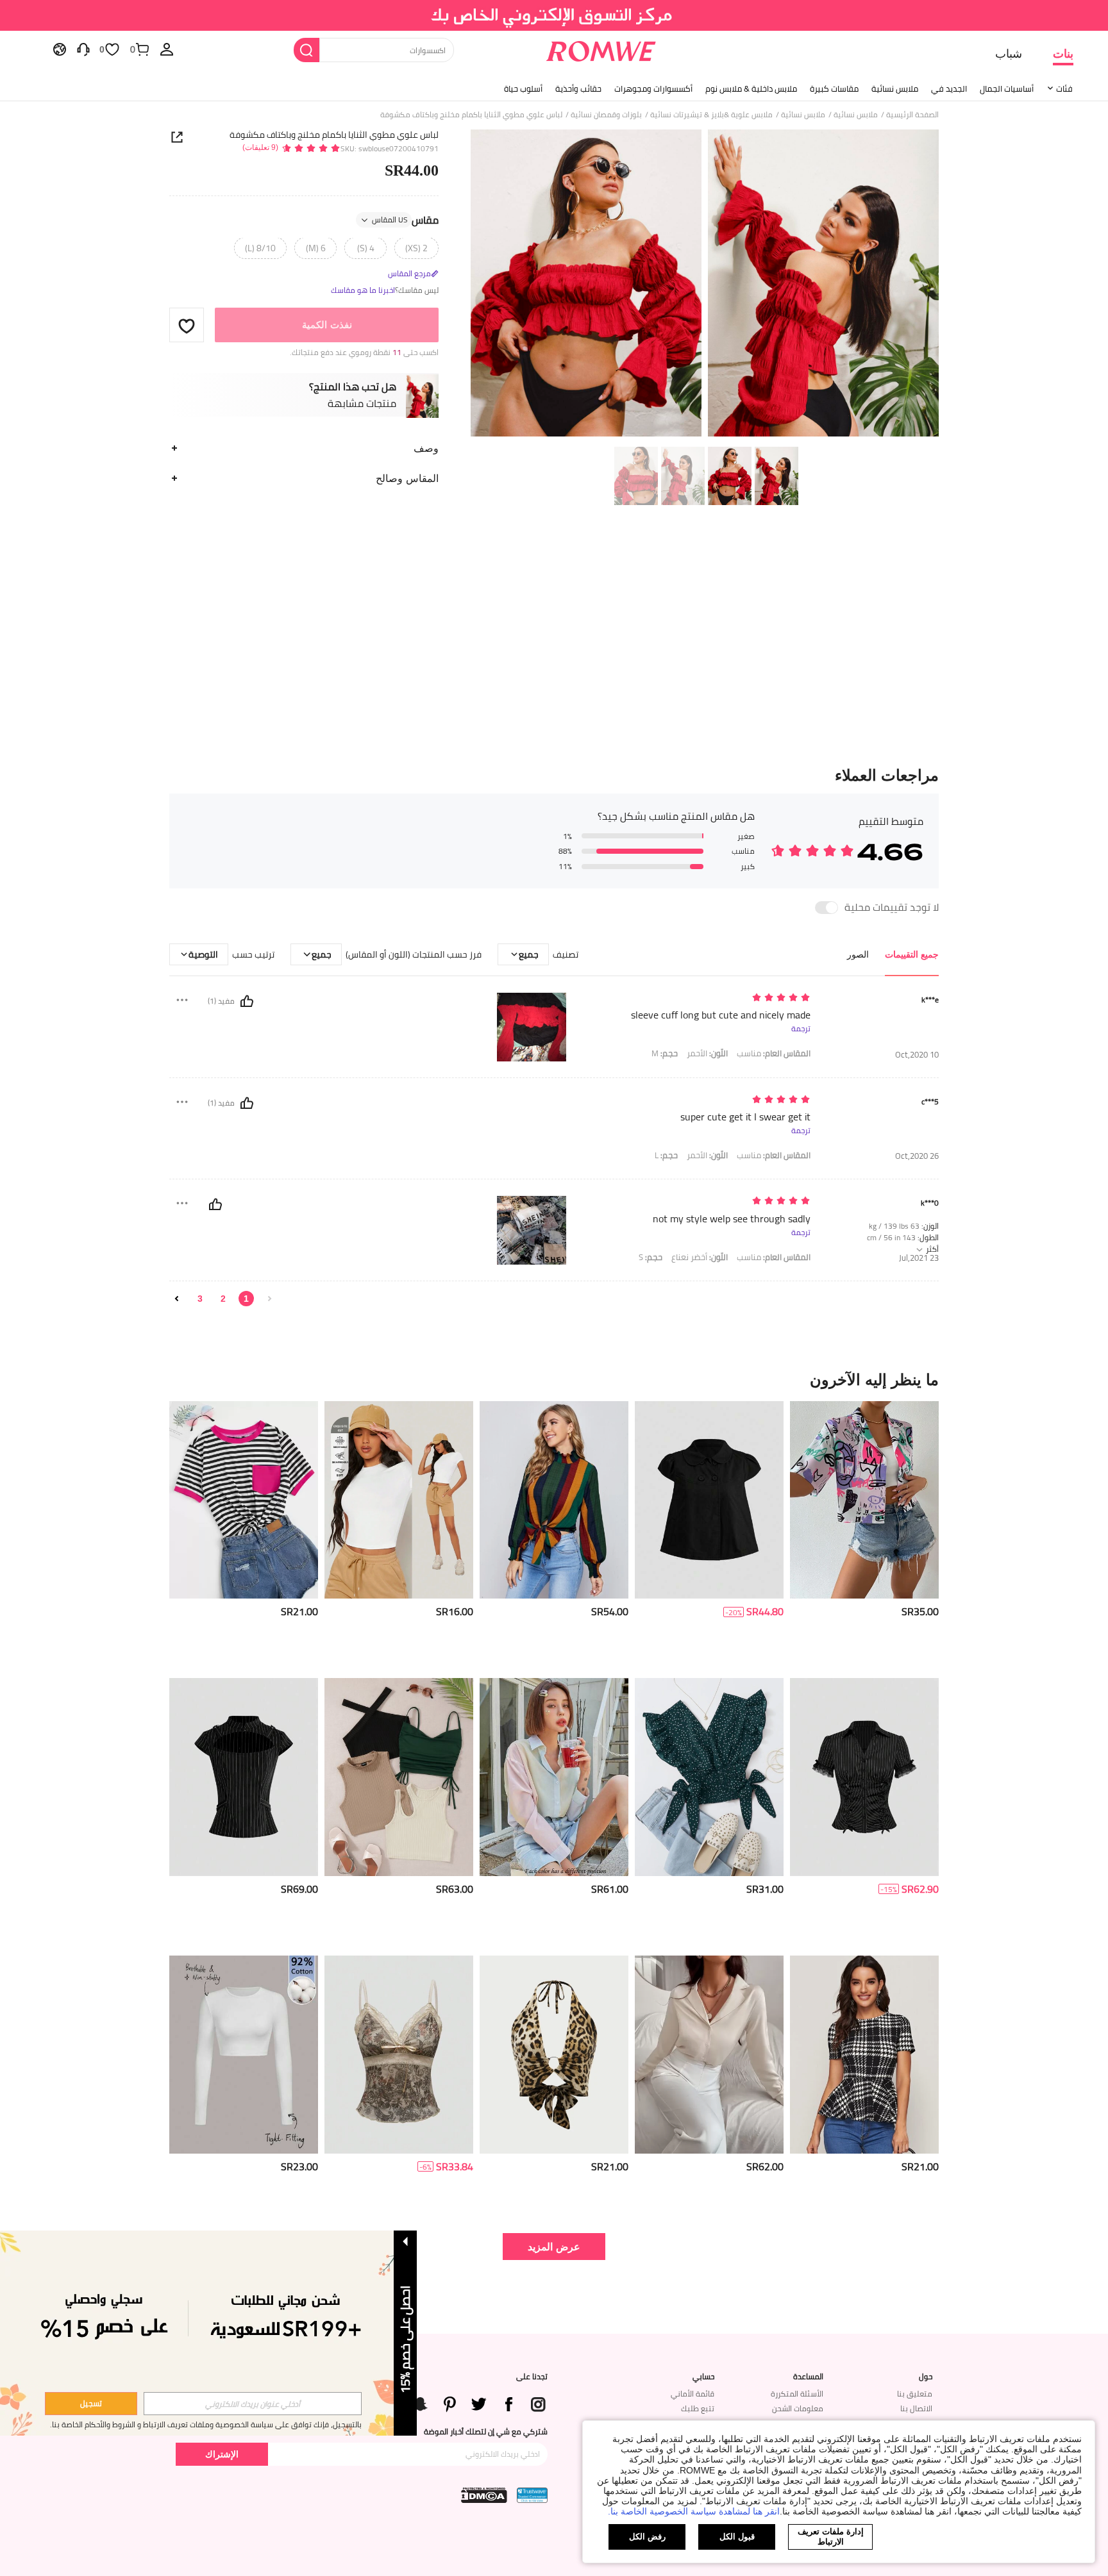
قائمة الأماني (692, 2394)
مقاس (405, 220)
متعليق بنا (915, 2394)
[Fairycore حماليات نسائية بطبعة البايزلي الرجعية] (399, 2055)
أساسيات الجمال (1007, 88)
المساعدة (808, 2377)
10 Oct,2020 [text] (917, 1055)
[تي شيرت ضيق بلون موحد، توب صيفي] (399, 1500)
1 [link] (246, 1299)
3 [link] (200, 1299)
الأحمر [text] (707, 1053)
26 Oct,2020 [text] (917, 1156)
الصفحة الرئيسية (912, 115)
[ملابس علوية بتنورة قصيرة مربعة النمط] (864, 2055)
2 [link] (223, 1299)
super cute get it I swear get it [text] (745, 1117)
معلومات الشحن (798, 2408)
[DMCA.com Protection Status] (484, 2495)
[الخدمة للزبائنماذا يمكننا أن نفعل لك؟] (83, 49)
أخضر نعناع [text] (700, 1257)
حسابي (703, 2377)
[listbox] (167, 49)
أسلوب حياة (523, 88)
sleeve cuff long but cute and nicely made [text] (721, 1015)
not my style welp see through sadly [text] (732, 1219)
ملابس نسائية (895, 88)
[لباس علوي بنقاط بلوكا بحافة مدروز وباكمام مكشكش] (709, 1777)
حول (926, 2377)
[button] (187, 326)
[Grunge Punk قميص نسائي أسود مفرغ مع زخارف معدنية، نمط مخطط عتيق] (244, 1777)
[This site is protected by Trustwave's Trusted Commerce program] (532, 2495)
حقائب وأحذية (578, 88)
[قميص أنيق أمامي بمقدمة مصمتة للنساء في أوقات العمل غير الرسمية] (709, 2055)
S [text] (651, 1257)
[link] (554, 15)
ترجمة (801, 1029)
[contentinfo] (920, 1612)
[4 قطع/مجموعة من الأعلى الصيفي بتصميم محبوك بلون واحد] (399, 1777)
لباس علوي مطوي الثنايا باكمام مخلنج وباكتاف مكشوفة (334, 135)
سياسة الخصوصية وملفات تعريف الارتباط (208, 2424)
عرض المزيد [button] (554, 2246)
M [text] (665, 1053)
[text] (701, 998)
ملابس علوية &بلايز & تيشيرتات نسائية (711, 115)
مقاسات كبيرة (834, 88)
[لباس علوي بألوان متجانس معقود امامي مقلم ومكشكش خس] (554, 1500)
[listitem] (864, 1535)
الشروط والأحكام (110, 2424)
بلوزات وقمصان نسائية (606, 115)
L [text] (666, 1155)
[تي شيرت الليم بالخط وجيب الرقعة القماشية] (244, 1500)
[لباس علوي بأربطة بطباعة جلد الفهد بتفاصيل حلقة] (554, 2055)
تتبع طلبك (698, 2408)
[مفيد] (247, 1001)
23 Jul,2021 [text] (919, 1258)
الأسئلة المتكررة (797, 2394)
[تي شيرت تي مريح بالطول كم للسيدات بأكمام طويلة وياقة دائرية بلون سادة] (244, 2055)
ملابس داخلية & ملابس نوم (751, 88)
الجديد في (949, 88)
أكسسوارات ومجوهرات (653, 88)
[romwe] (600, 49)
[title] (554, 1379)
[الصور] (705, 285)
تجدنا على (532, 2377)
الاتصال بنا (916, 2408)
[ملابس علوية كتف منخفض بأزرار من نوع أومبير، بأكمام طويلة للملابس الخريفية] (554, 1777)
